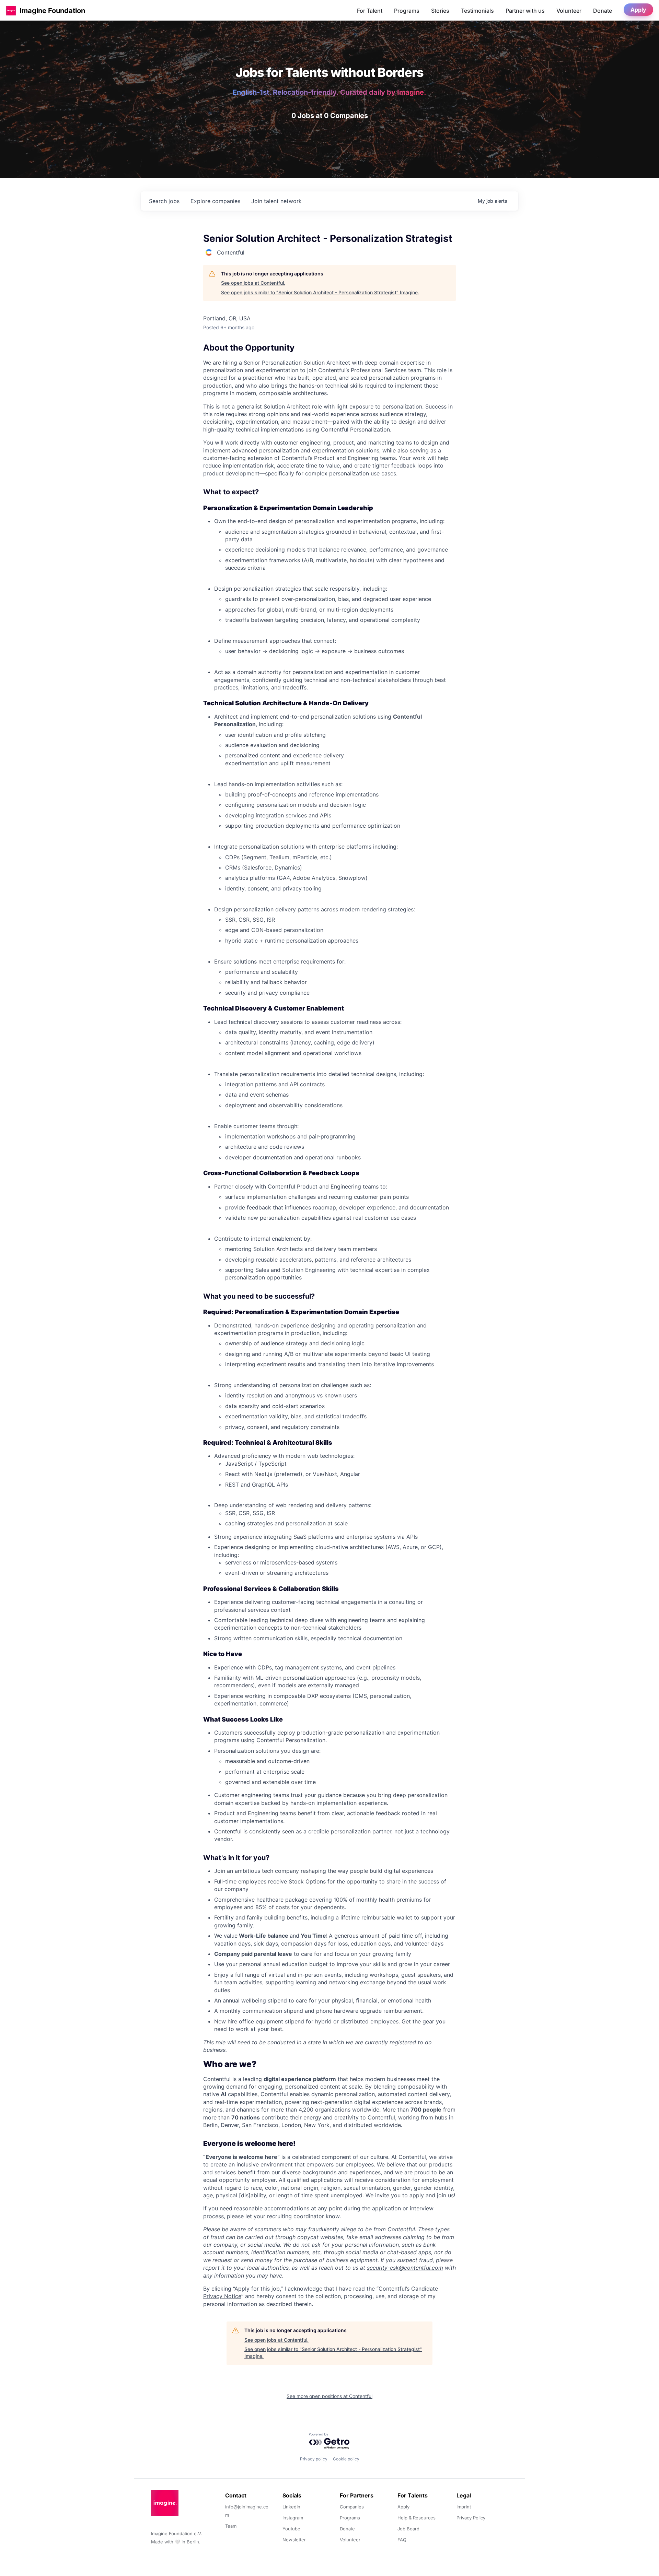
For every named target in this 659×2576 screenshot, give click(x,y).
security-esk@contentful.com (405, 2268)
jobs (164, 201)
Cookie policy (346, 2459)
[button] (11, 10)
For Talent (370, 11)
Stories (440, 11)
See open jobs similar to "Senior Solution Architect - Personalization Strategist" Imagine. (320, 292)
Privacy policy (314, 2459)
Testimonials (477, 11)
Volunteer (569, 11)
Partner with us (525, 11)
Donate (603, 11)
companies (215, 201)
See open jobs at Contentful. (253, 283)
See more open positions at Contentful (329, 2396)
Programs (407, 11)
